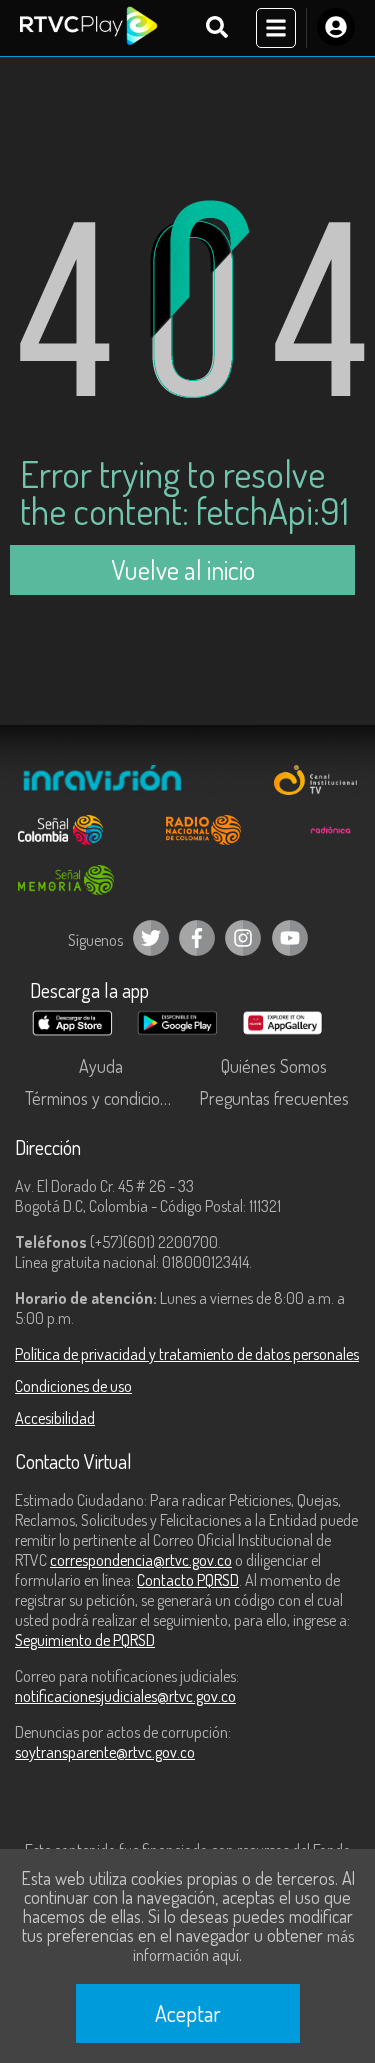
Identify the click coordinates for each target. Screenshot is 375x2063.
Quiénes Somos (274, 1066)
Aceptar (188, 2013)
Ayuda (101, 1066)
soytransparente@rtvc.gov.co (105, 1752)
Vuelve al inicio (183, 569)
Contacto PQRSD (188, 1580)
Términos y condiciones (105, 1098)
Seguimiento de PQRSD (85, 1640)
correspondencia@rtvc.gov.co (141, 1560)
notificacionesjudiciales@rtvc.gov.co (125, 1696)
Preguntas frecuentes (274, 1098)
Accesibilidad (55, 1418)
